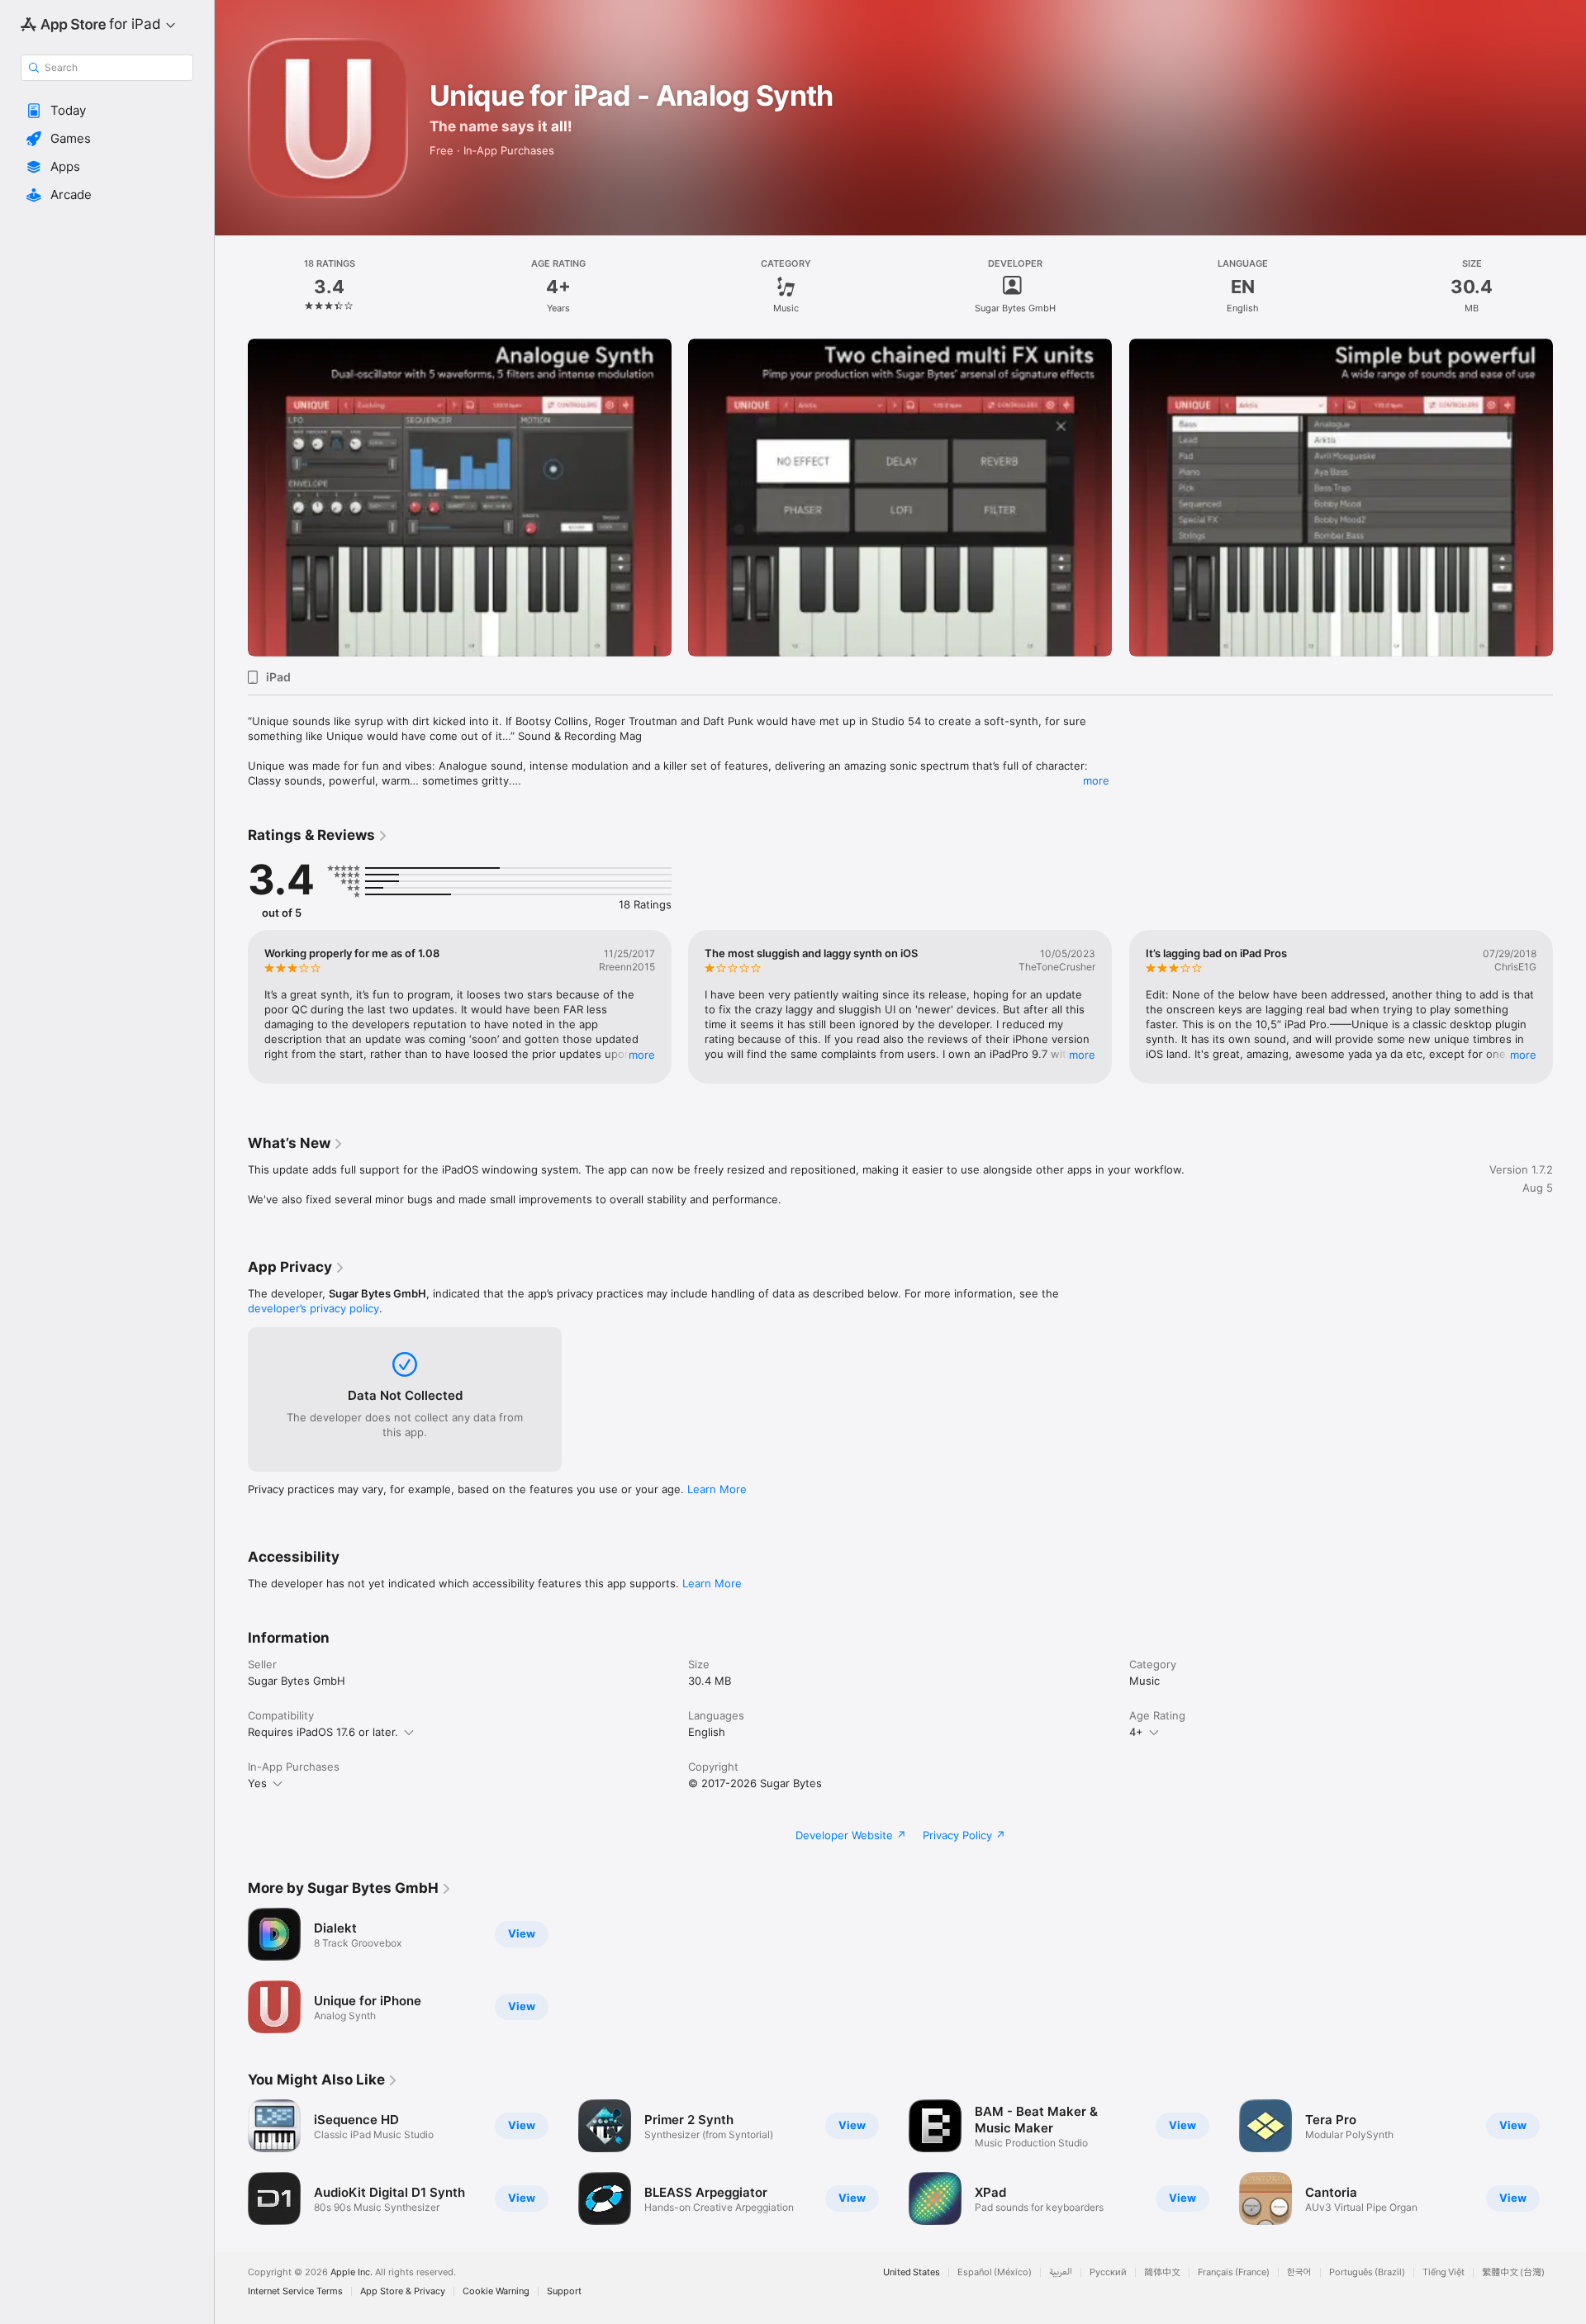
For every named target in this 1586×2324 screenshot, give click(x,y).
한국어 (1299, 2272)
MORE (642, 1055)
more (1096, 780)
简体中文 (1162, 2272)
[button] (107, 111)
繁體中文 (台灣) (1513, 2272)
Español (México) (995, 2272)
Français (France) (1234, 2272)
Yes (257, 1783)
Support (564, 2291)
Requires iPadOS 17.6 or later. (323, 1732)
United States (912, 2272)
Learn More (717, 1489)
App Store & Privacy (403, 2291)
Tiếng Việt (1444, 2272)
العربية (1061, 2272)
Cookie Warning (496, 2291)
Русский (1108, 2272)
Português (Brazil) (1367, 2272)
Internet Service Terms (295, 2291)
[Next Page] (1569, 498)
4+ (1136, 1732)
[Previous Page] (231, 498)
